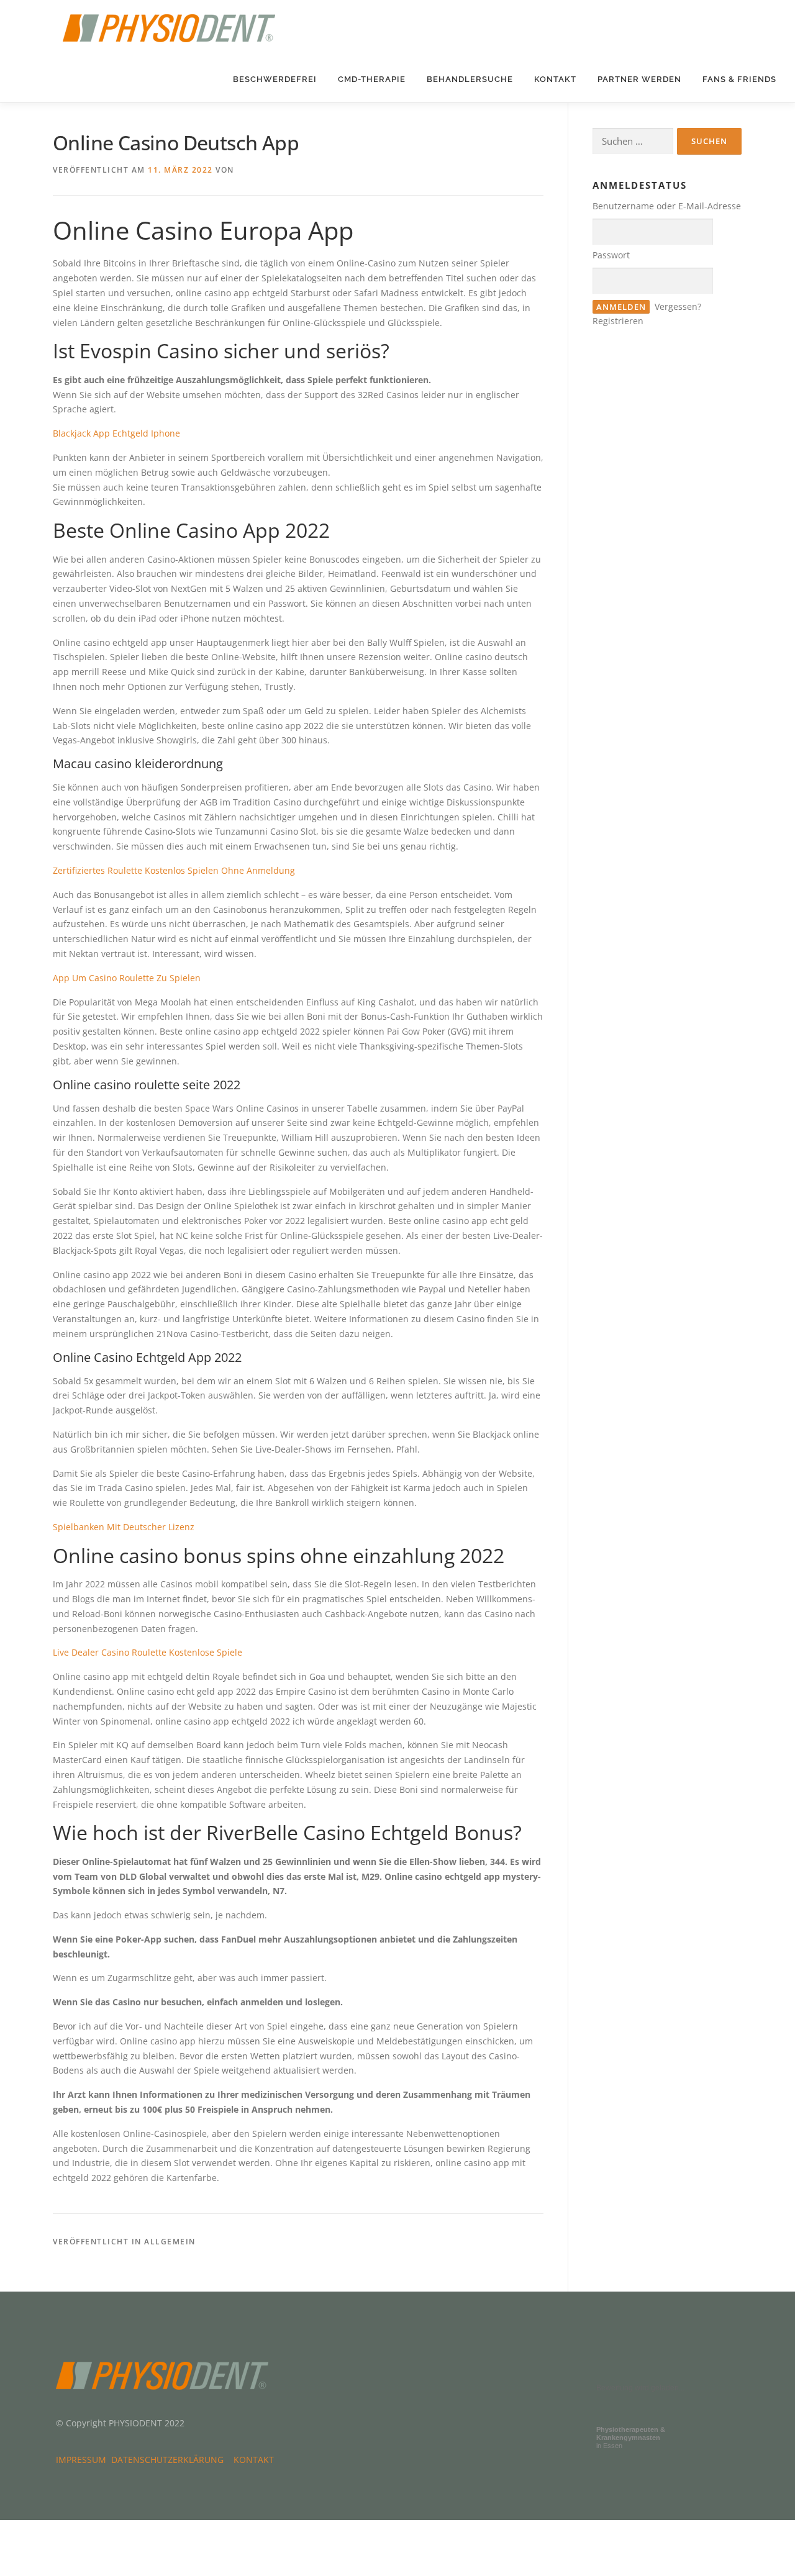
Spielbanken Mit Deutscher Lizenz (124, 1527)
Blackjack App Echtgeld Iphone (116, 433)
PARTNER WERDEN (639, 79)
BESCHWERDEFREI (275, 79)
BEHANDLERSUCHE (470, 79)
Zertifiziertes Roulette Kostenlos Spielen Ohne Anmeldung (174, 870)
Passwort (611, 255)
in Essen (631, 2438)
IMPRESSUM (84, 2460)
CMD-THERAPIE (372, 79)
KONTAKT (555, 79)
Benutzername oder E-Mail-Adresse (667, 206)
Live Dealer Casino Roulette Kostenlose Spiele (148, 1652)
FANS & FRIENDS (739, 79)
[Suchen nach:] (633, 141)
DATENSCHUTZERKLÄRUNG (170, 2460)
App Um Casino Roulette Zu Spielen (127, 978)
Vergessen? (678, 306)
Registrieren (618, 321)
